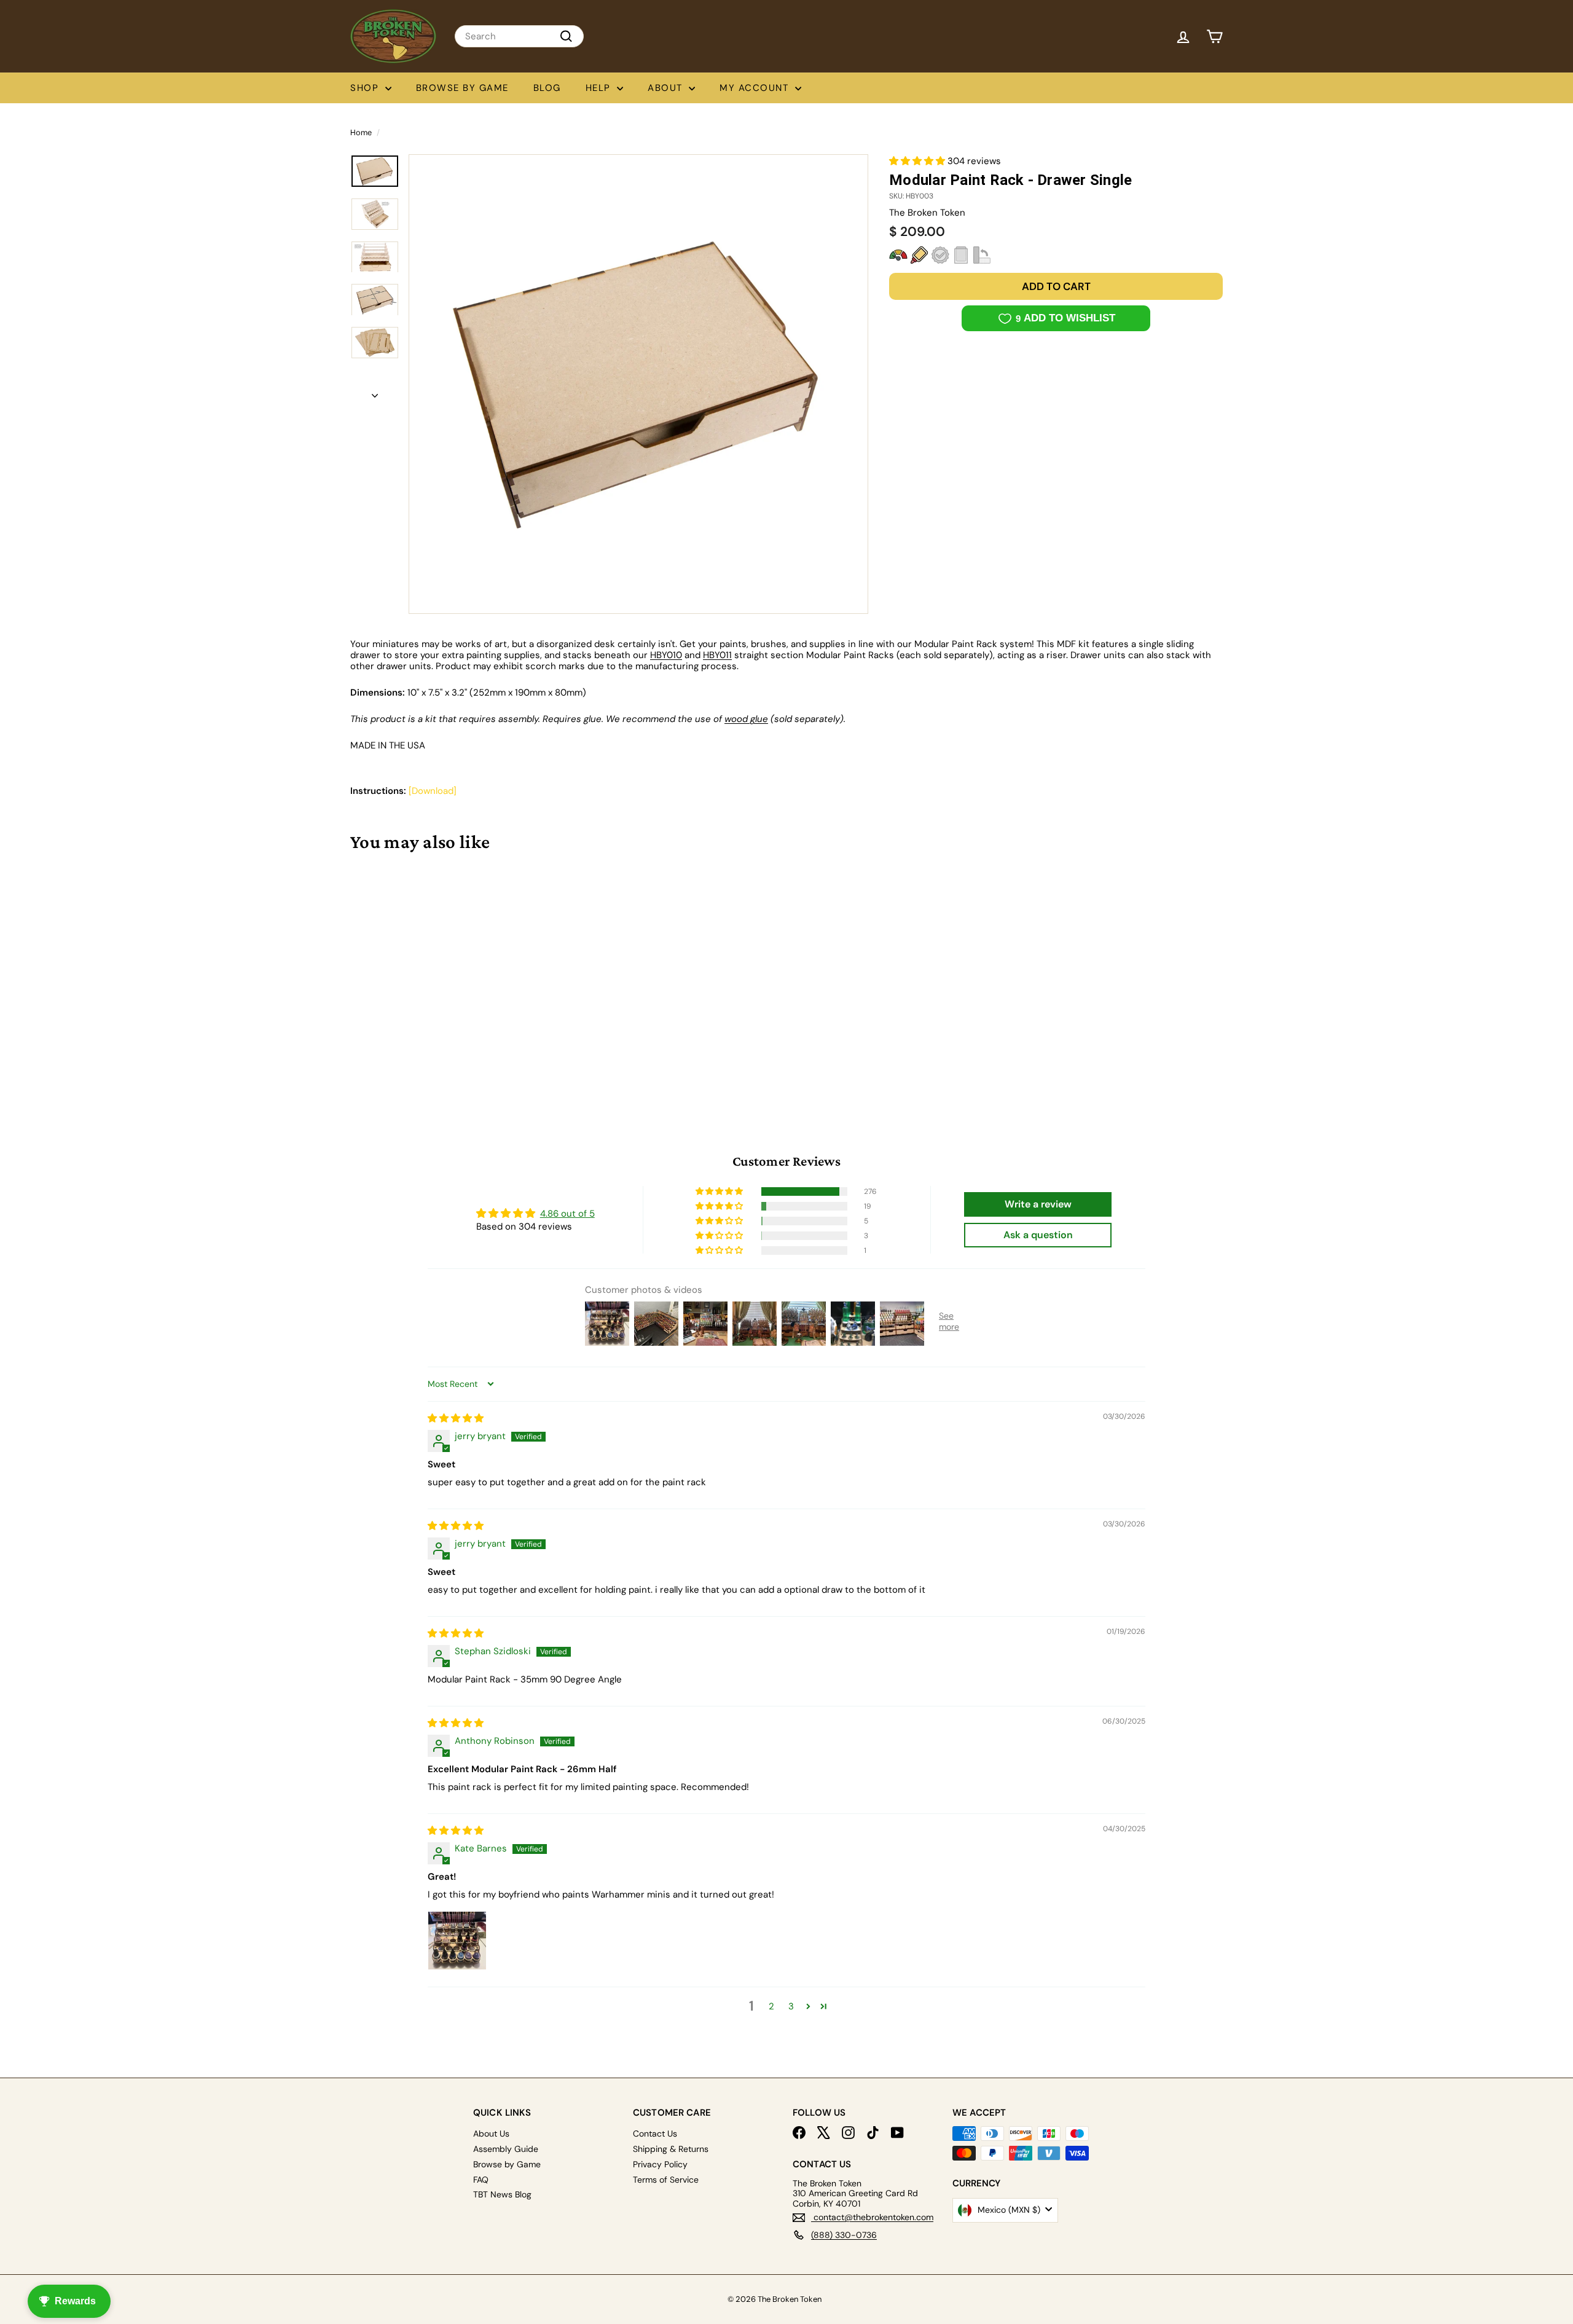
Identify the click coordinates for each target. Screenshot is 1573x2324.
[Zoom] (638, 384)
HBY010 (666, 655)
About (667, 88)
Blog (547, 88)
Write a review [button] (1038, 1204)
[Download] (433, 791)
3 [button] (791, 2006)
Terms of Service (666, 2180)
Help (600, 88)
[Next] (375, 391)
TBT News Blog (502, 2194)
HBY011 (717, 655)
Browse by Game (462, 88)
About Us (491, 2134)
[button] (918, 161)
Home (361, 132)
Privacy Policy (660, 2164)
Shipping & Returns (671, 2149)
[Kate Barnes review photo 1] (457, 1941)
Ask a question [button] (1038, 1235)
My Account (756, 88)
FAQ (481, 2180)
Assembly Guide (506, 2149)
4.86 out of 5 (567, 1214)
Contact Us (655, 2134)
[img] (456, 1418)
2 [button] (771, 2006)
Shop (366, 88)
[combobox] (519, 36)
